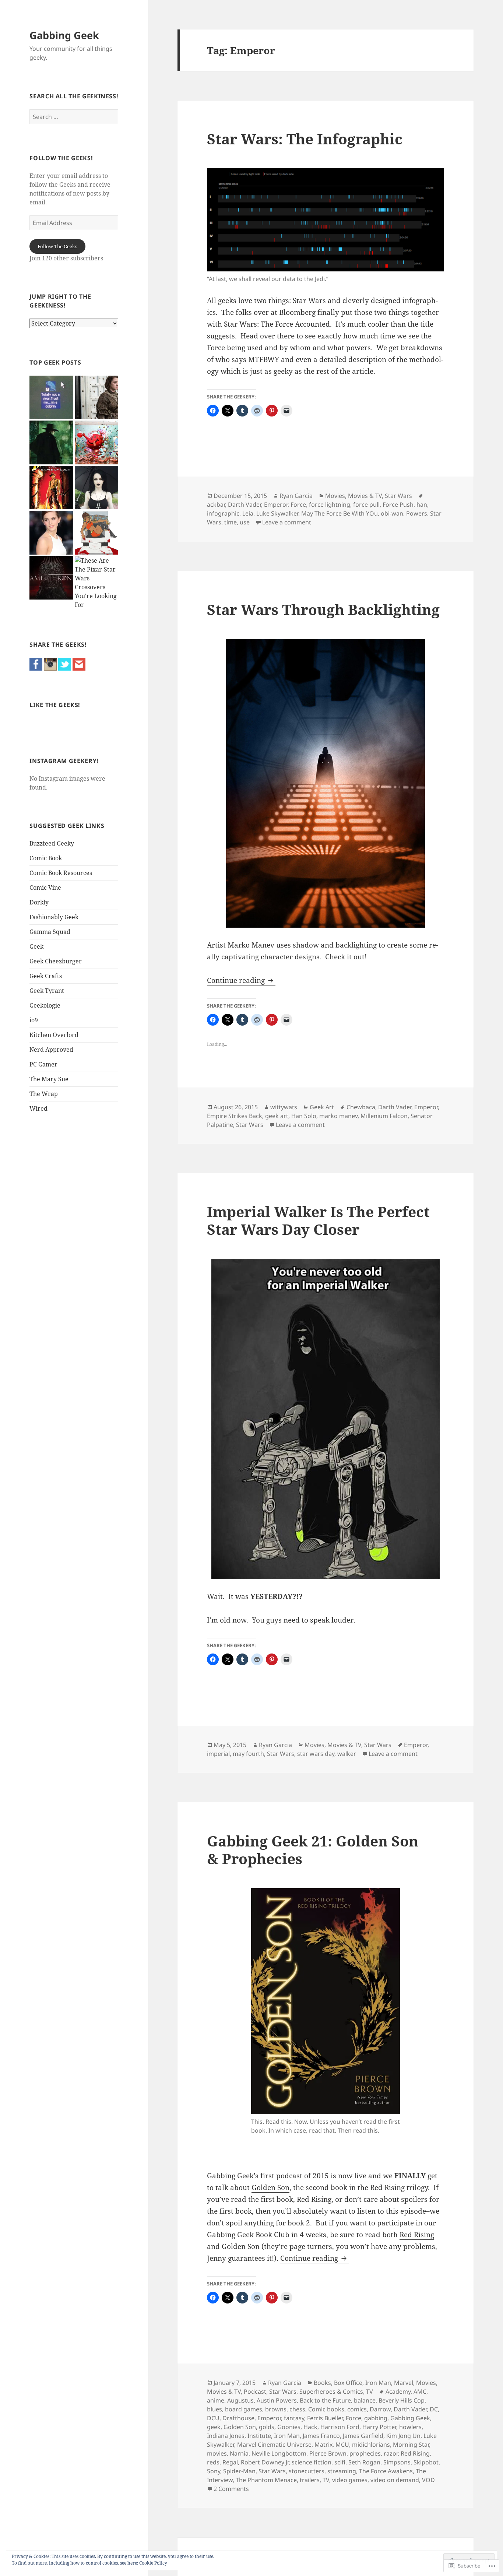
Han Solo (304, 1116)
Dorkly (39, 902)
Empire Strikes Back (235, 1116)
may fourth (248, 1754)
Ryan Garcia (296, 496)
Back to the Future (325, 2400)
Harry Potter (379, 2427)
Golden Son (270, 2187)
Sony (214, 2471)
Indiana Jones (226, 2436)
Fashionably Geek (54, 917)
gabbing (376, 2418)
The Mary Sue (49, 1079)
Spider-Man (239, 2471)
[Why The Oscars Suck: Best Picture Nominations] (51, 398)
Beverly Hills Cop (402, 2400)
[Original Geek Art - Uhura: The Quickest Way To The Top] (97, 533)
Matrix (323, 2445)
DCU (213, 2418)
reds (213, 2462)
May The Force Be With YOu (340, 513)
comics (357, 2409)
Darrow (380, 2409)
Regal (230, 2462)
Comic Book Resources (61, 873)
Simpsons (397, 2462)
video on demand (395, 2480)
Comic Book (46, 858)
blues (214, 2409)
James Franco (321, 2436)
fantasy (294, 2418)
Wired (38, 1108)
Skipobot (426, 2462)
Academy (398, 2392)
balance (365, 2400)
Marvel (404, 2383)
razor (391, 2453)
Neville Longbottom (279, 2453)
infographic (223, 513)
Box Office (348, 2383)
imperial (218, 1754)
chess (297, 2409)
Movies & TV (365, 496)
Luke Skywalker (277, 513)
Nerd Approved (51, 1050)
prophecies (365, 2453)
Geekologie (45, 1005)
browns (276, 2409)
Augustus (240, 2400)
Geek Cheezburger (56, 961)
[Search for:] (74, 117)
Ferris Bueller (325, 2418)
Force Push (398, 505)
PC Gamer (43, 1064)
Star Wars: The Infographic (305, 139)
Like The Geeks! (55, 705)
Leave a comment (287, 522)
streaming (342, 2471)
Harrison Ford (340, 2427)
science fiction (312, 2462)
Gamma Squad (50, 932)
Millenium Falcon (384, 1116)
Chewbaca (361, 1107)
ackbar (216, 505)
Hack (310, 2427)
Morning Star (411, 2445)
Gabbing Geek (64, 35)
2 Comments (231, 2489)
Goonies (289, 2427)
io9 (34, 1020)
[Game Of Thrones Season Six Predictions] (51, 578)
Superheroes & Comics (331, 2392)
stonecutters (307, 2471)
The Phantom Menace (266, 2480)
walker (347, 1754)
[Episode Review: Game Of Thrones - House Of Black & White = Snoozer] (97, 398)
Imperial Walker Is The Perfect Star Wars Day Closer (318, 1220)
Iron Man (378, 2383)
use (245, 522)
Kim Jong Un (403, 2436)
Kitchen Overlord (54, 1035)
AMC (420, 2392)
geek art (277, 1116)
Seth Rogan (364, 2462)
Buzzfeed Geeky (52, 843)
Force (298, 505)
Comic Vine (45, 888)
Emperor (276, 505)
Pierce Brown (328, 2453)
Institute (259, 2436)
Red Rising (417, 2235)
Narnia (239, 2453)
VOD (428, 2480)
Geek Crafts (46, 976)
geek (214, 2427)
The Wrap (44, 1094)
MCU (342, 2445)
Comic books (326, 2409)
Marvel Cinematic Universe (274, 2445)
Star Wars (398, 496)
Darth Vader (245, 505)
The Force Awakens (386, 2471)
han (422, 505)
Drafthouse (238, 2418)
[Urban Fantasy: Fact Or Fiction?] (51, 442)
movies (217, 2453)
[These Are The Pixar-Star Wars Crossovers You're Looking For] (97, 583)
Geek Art (322, 1107)
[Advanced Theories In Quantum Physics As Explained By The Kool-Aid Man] (97, 442)
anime (216, 2400)
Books (322, 2383)
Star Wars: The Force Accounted (277, 324)
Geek (36, 946)
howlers (410, 2427)
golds (267, 2427)
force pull (366, 505)
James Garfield (363, 2436)
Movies (335, 496)
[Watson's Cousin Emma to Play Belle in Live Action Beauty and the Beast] (51, 533)
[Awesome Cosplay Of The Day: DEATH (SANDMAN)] (97, 488)
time (231, 522)
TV (370, 2392)
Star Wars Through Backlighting (323, 609)
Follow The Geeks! (61, 158)
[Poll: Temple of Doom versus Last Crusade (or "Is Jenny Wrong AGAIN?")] (51, 488)
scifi (340, 2462)
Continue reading (237, 980)
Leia (248, 513)
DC (434, 2409)
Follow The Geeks (57, 246)
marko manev (338, 1116)
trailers (310, 2480)
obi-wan (392, 513)
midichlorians (371, 2445)
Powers (417, 513)
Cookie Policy (153, 2563)
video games (350, 2480)
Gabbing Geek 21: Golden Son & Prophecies (313, 1850)
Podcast (255, 2392)
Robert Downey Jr (265, 2462)
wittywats (284, 1107)
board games (244, 2409)
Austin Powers (277, 2400)
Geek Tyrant (47, 991)
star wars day (316, 1754)
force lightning (330, 505)
